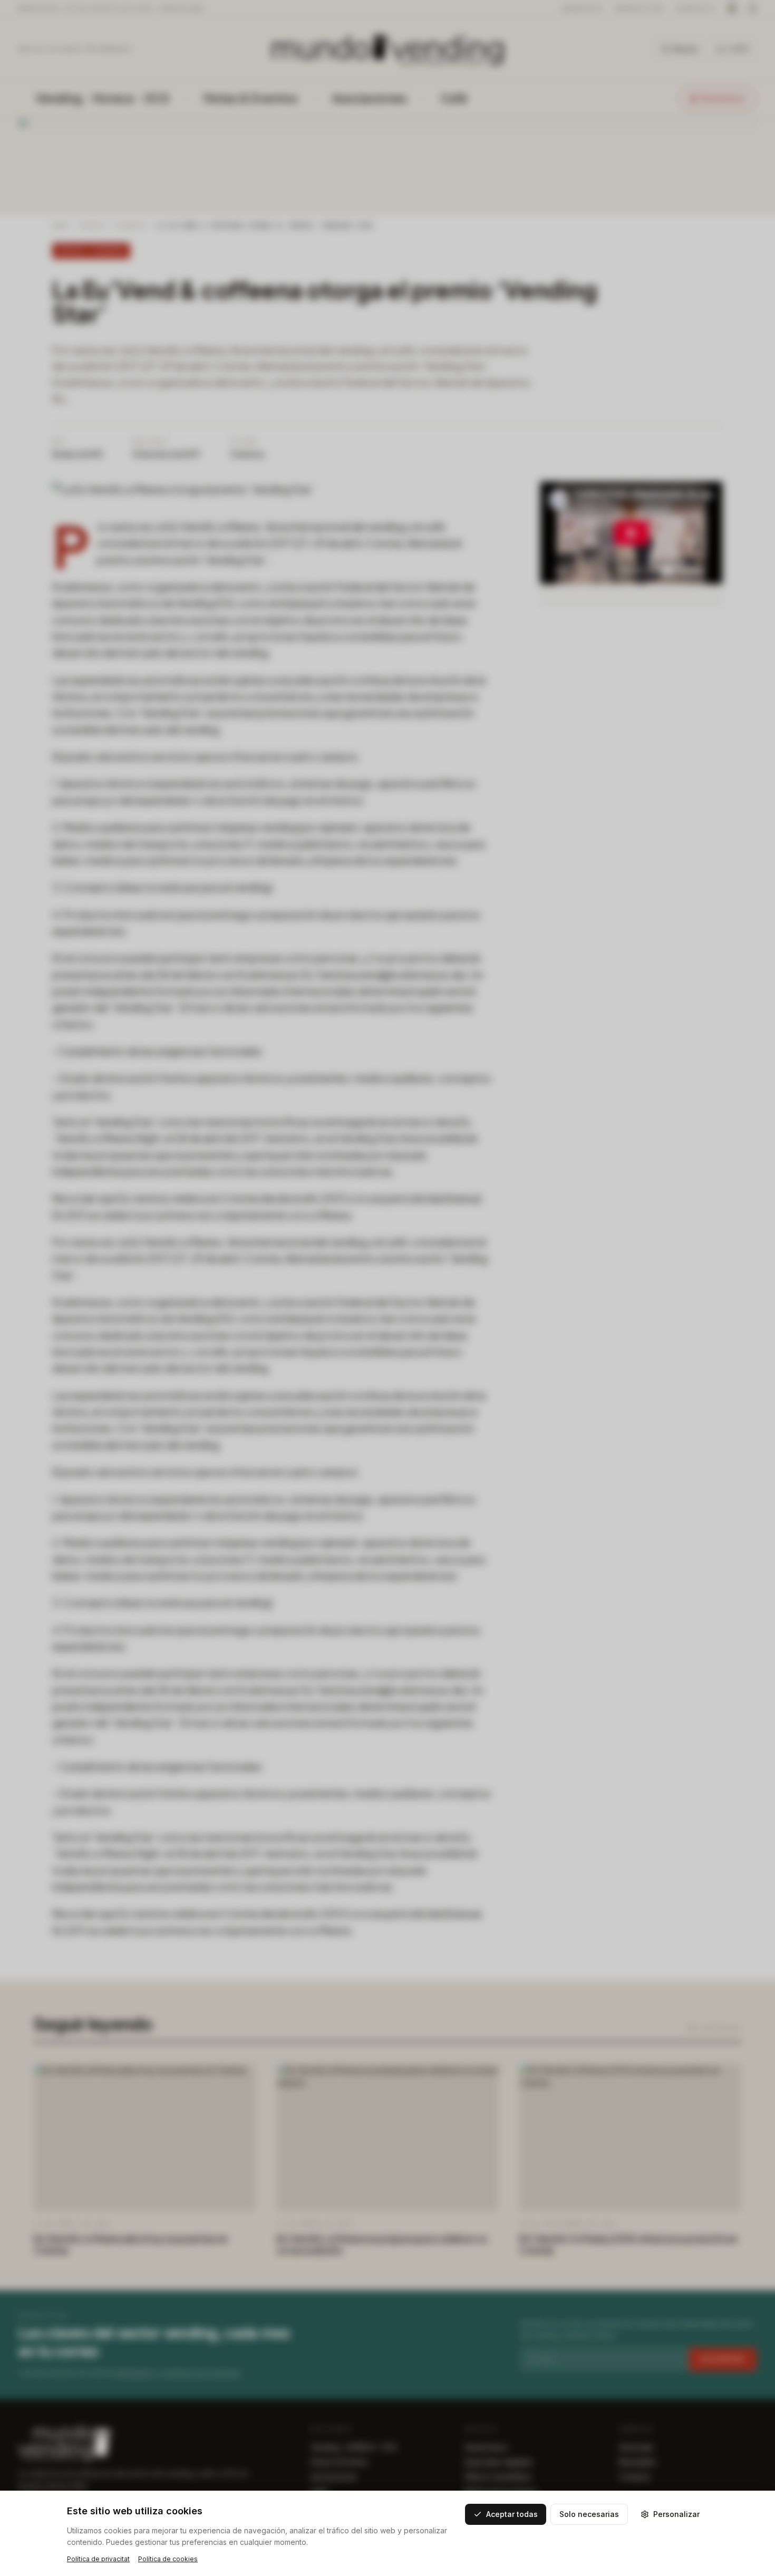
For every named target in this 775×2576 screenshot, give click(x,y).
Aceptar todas (512, 2514)
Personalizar (676, 2514)
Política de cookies (168, 2559)
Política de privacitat (98, 2559)
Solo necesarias (589, 2514)
